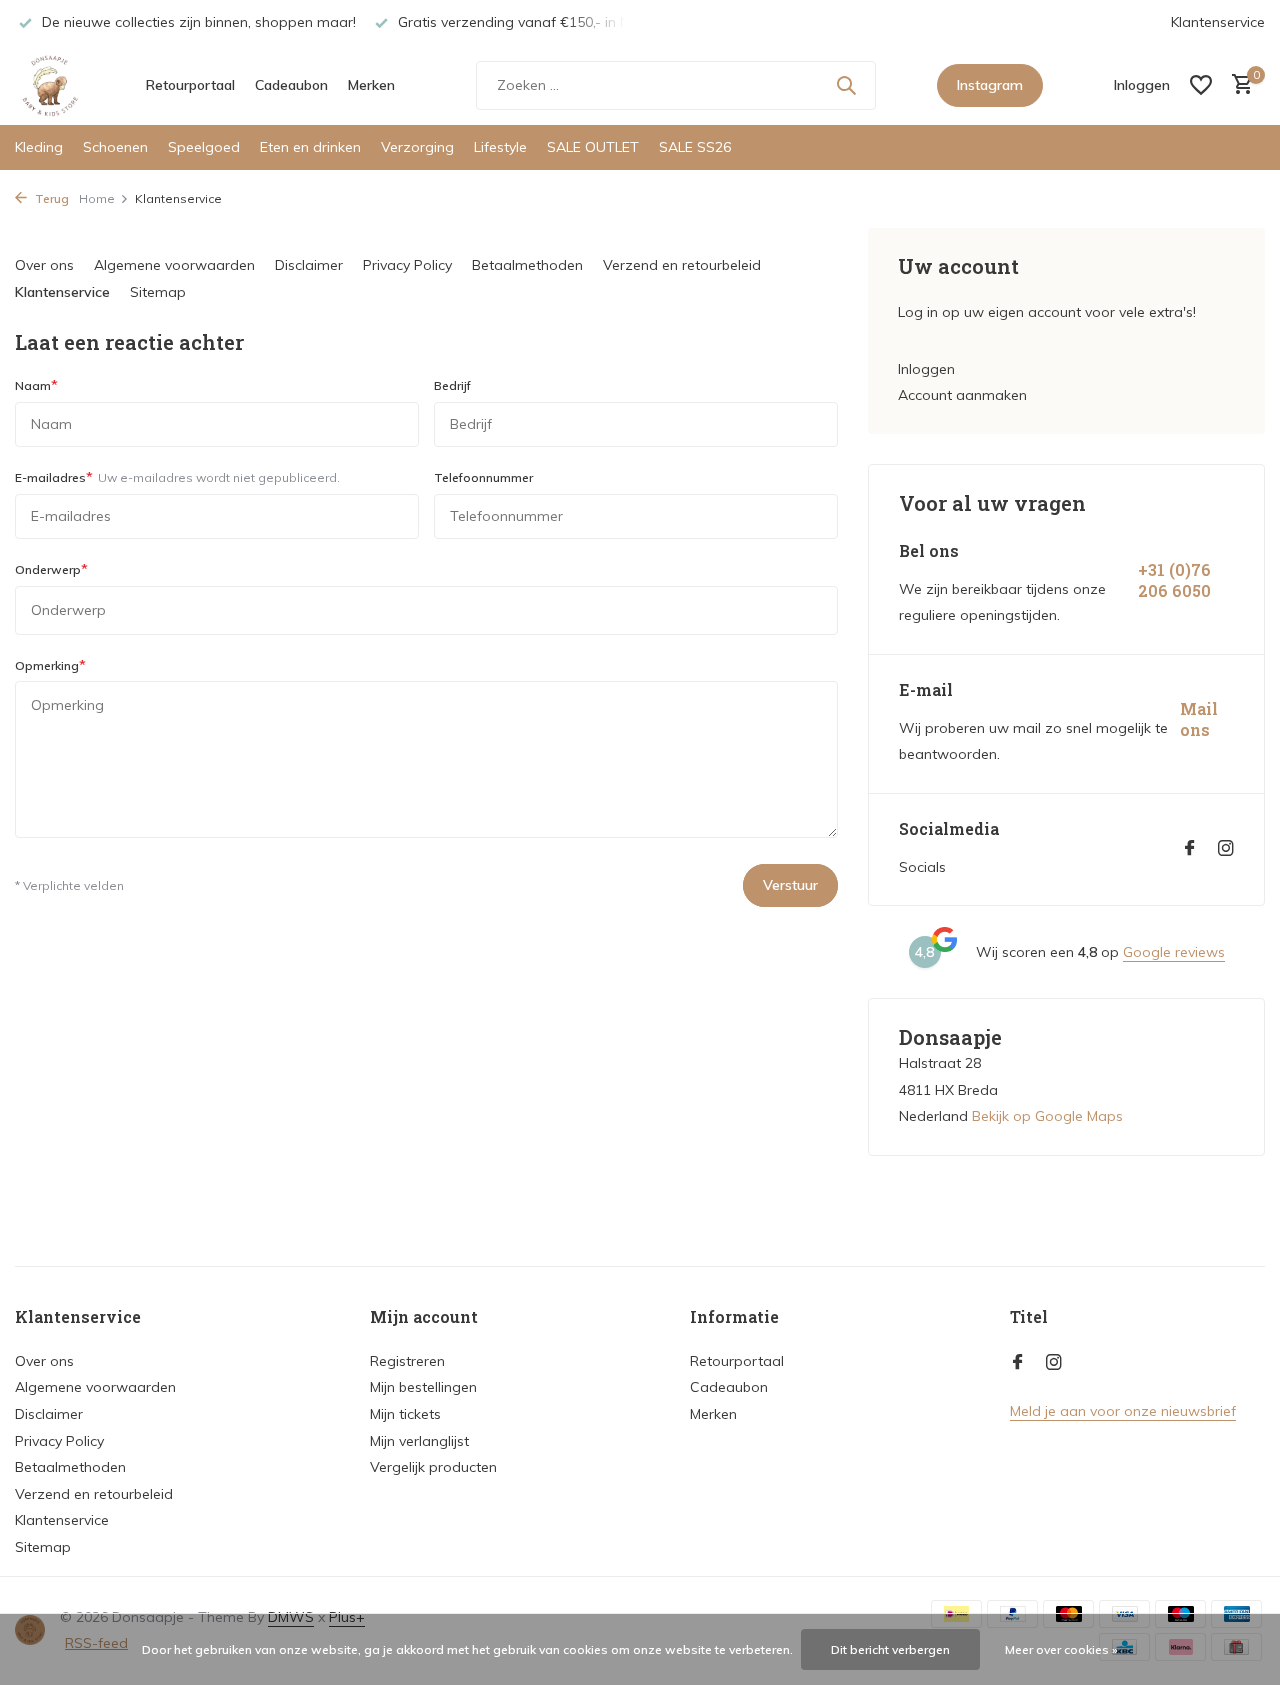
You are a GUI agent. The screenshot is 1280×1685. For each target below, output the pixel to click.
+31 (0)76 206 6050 (1174, 580)
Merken (371, 85)
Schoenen (115, 147)
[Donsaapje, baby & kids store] (50, 85)
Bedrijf (452, 385)
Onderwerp (51, 569)
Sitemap (158, 292)
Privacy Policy (407, 265)
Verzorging (417, 147)
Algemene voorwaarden (174, 265)
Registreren (407, 1361)
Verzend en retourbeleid (682, 265)
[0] (1237, 85)
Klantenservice (1218, 22)
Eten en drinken (310, 147)
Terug (50, 198)
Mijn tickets (405, 1414)
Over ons (44, 265)
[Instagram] (1226, 849)
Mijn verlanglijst (419, 1441)
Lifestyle (500, 147)
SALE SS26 (695, 147)
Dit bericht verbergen (890, 1649)
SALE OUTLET (593, 147)
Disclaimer (309, 265)
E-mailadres (177, 477)
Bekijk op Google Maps (1047, 1116)
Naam (36, 385)
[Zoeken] (846, 85)
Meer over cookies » (1061, 1649)
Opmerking (50, 665)
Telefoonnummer (483, 477)
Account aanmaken (962, 395)
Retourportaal (190, 85)
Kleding (39, 147)
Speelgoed (204, 147)
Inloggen (926, 369)
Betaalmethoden (527, 265)
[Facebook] (1190, 849)
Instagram (990, 85)
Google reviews (1174, 952)
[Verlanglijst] (1201, 85)
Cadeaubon (291, 85)
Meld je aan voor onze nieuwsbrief (1123, 1411)
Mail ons (1199, 719)
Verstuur (790, 885)
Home (97, 198)
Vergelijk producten (433, 1467)
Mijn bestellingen (423, 1387)
